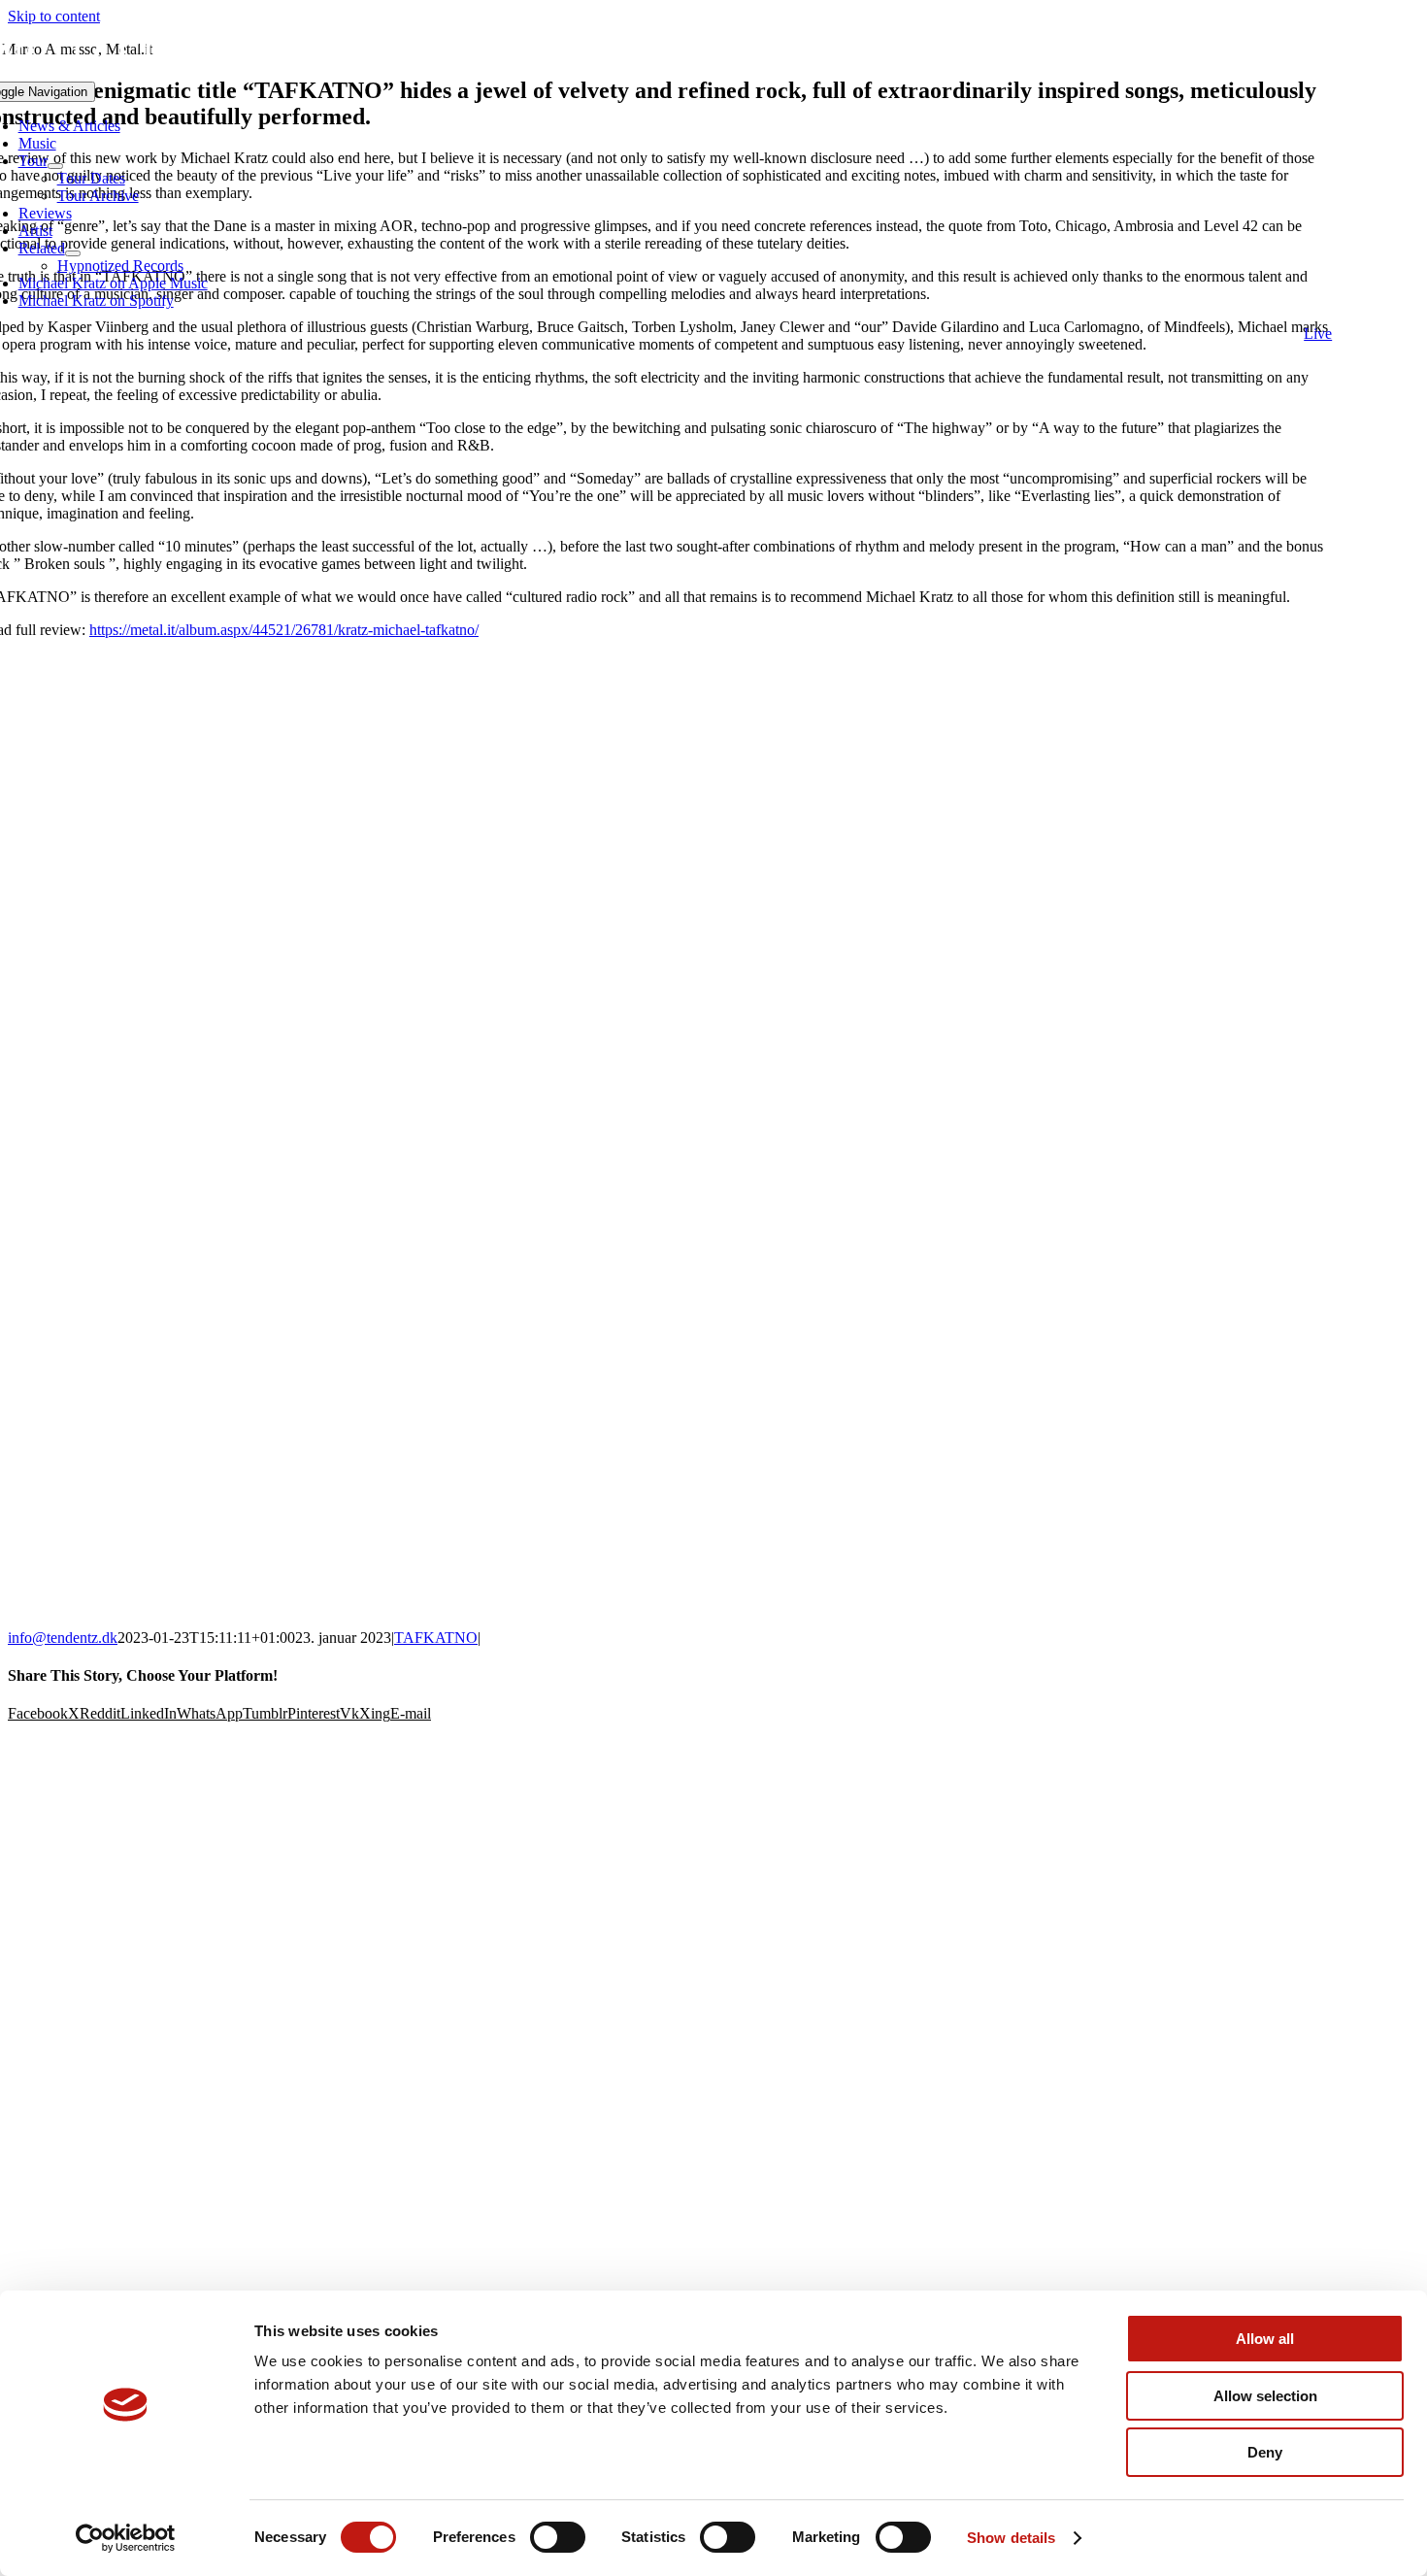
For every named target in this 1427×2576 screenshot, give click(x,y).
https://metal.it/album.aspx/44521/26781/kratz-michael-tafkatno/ (284, 630)
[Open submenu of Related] (73, 253)
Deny (1265, 2452)
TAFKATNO (436, 1638)
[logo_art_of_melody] (714, 2065)
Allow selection (1265, 2396)
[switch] (558, 2537)
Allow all (1265, 2339)
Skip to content (54, 16)
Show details (1011, 2538)
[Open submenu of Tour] (55, 166)
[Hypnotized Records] (713, 1807)
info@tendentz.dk (63, 1638)
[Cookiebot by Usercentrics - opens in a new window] (126, 2538)
